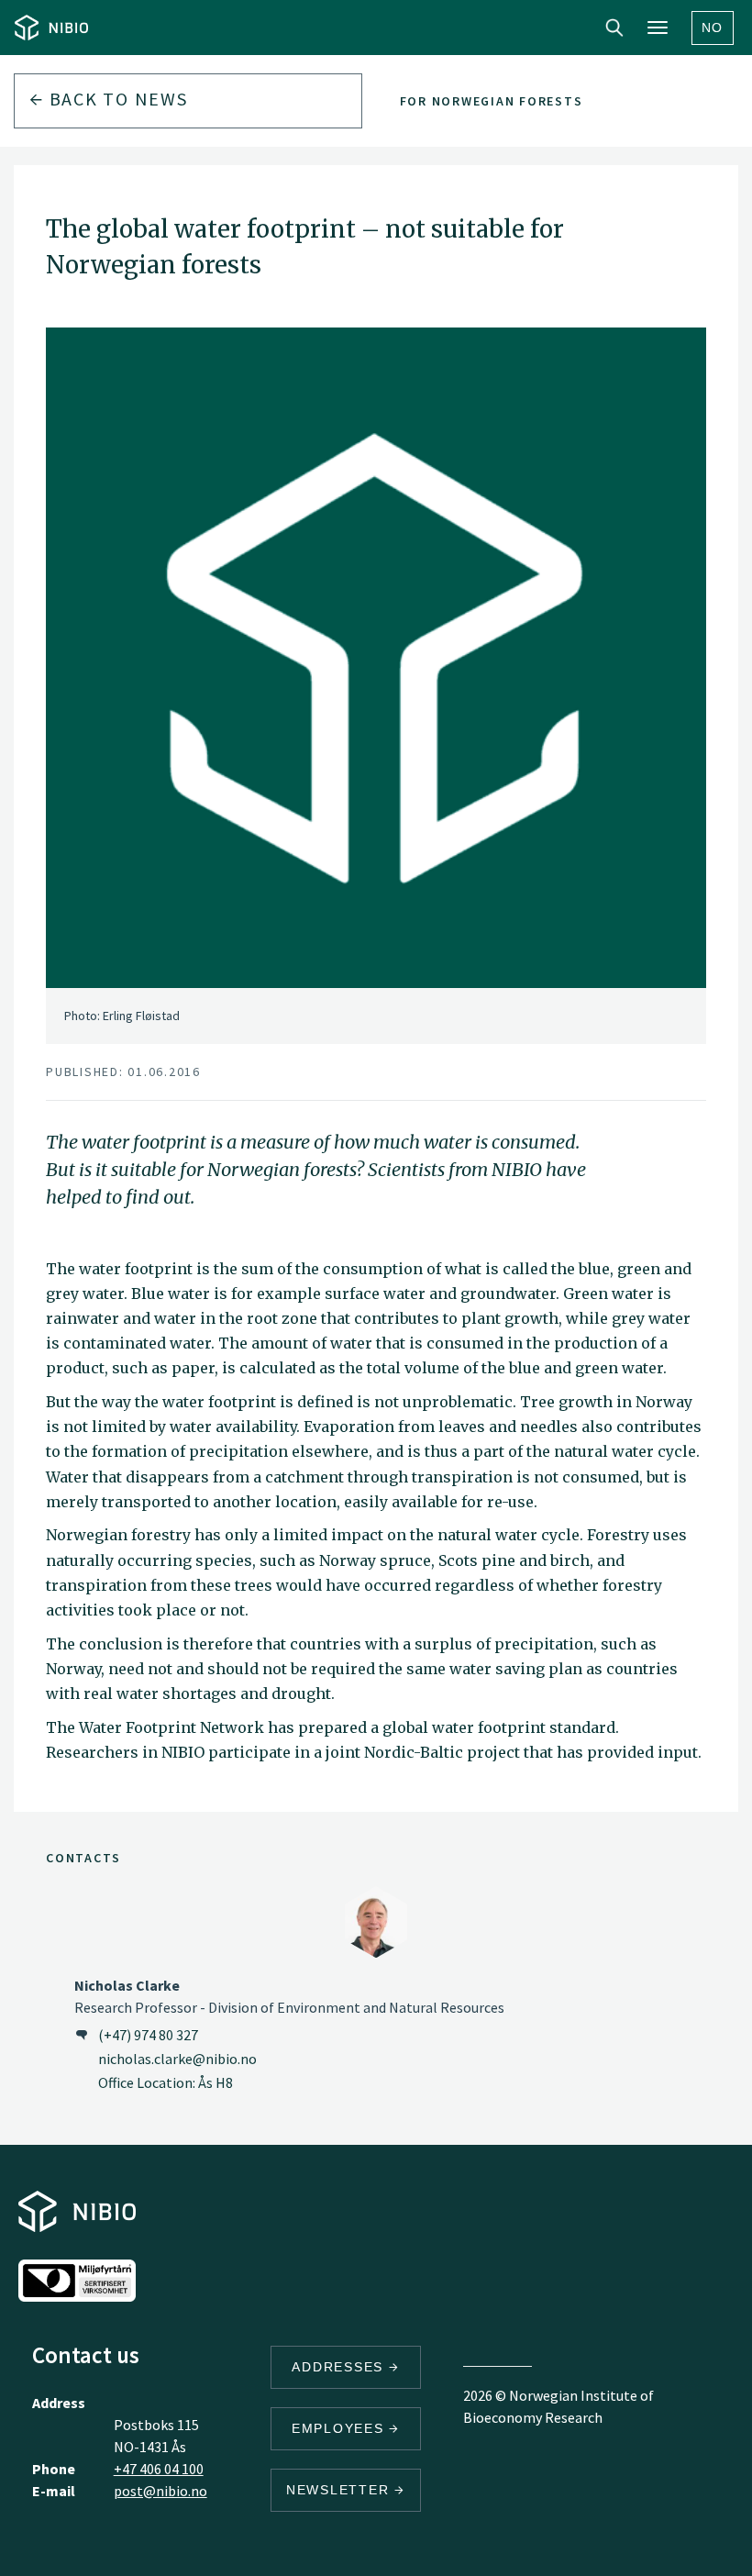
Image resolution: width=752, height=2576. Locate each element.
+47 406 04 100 (159, 2469)
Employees (341, 2428)
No (713, 28)
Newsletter (340, 2490)
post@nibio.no (160, 2491)
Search (614, 28)
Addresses (340, 2367)
